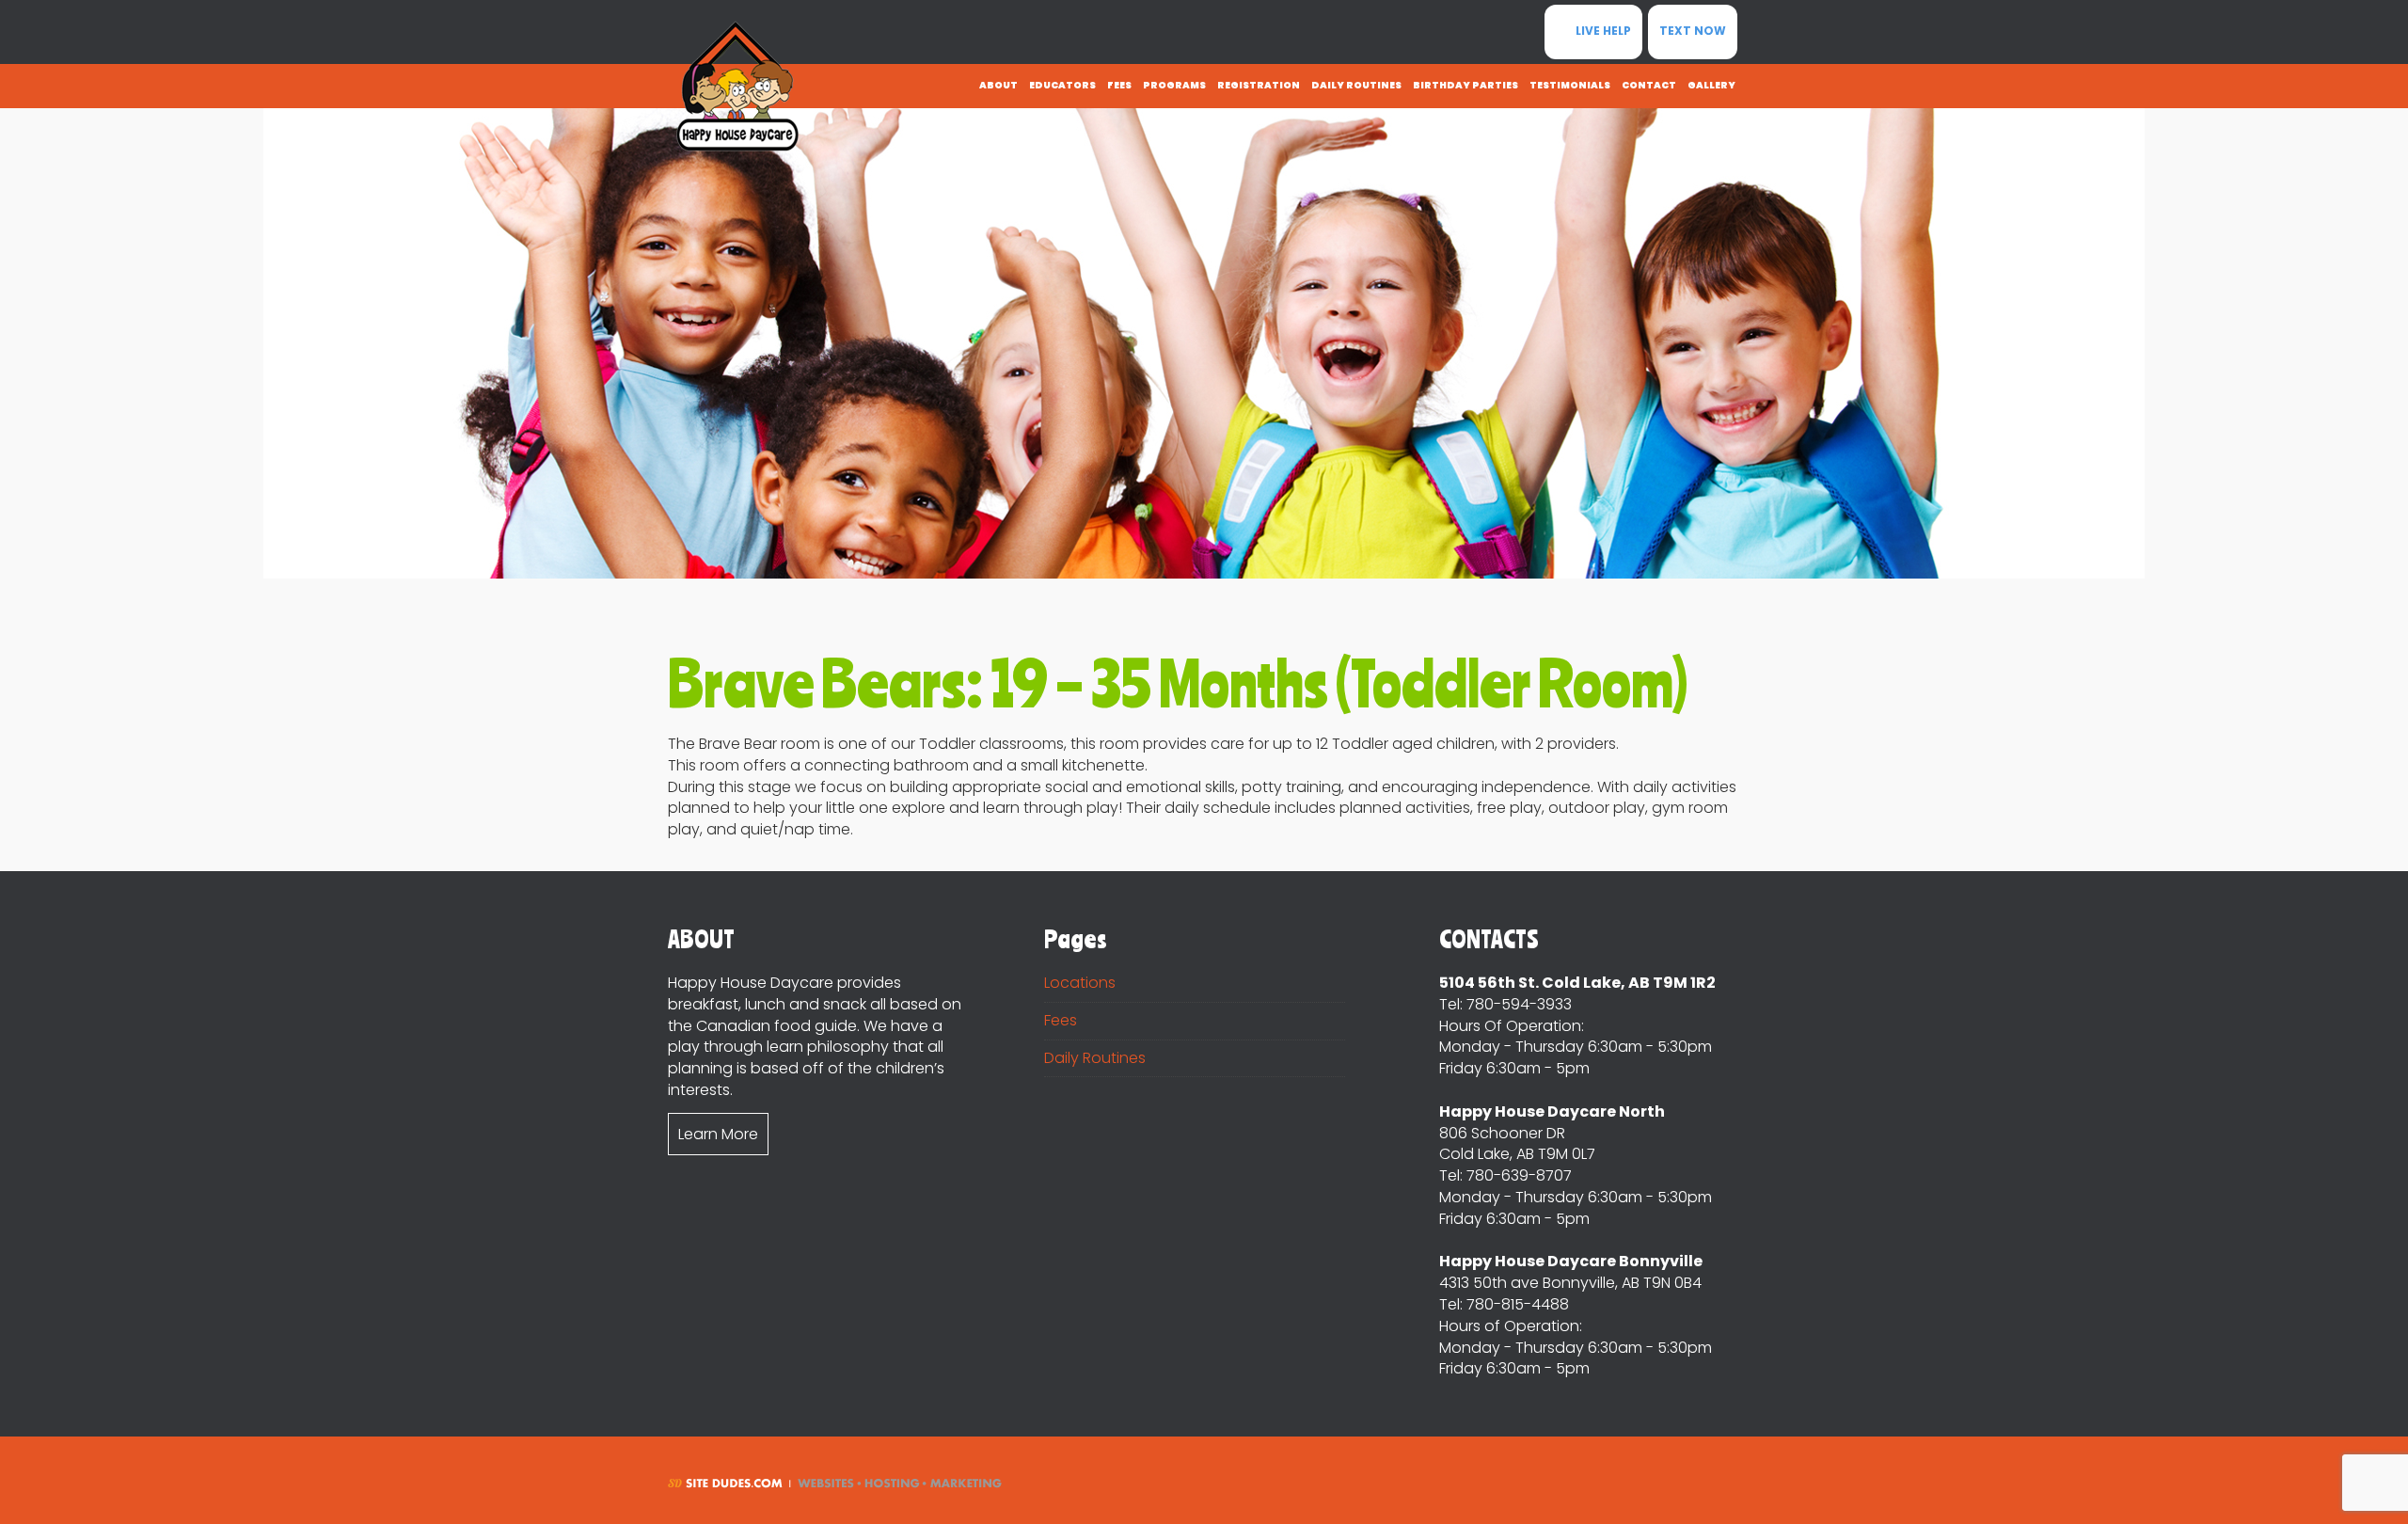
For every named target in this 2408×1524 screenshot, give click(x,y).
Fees (1061, 1020)
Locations (1080, 983)
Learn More (718, 1134)
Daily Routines (1095, 1058)
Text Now (1693, 31)
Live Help (1602, 31)
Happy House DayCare (738, 87)
